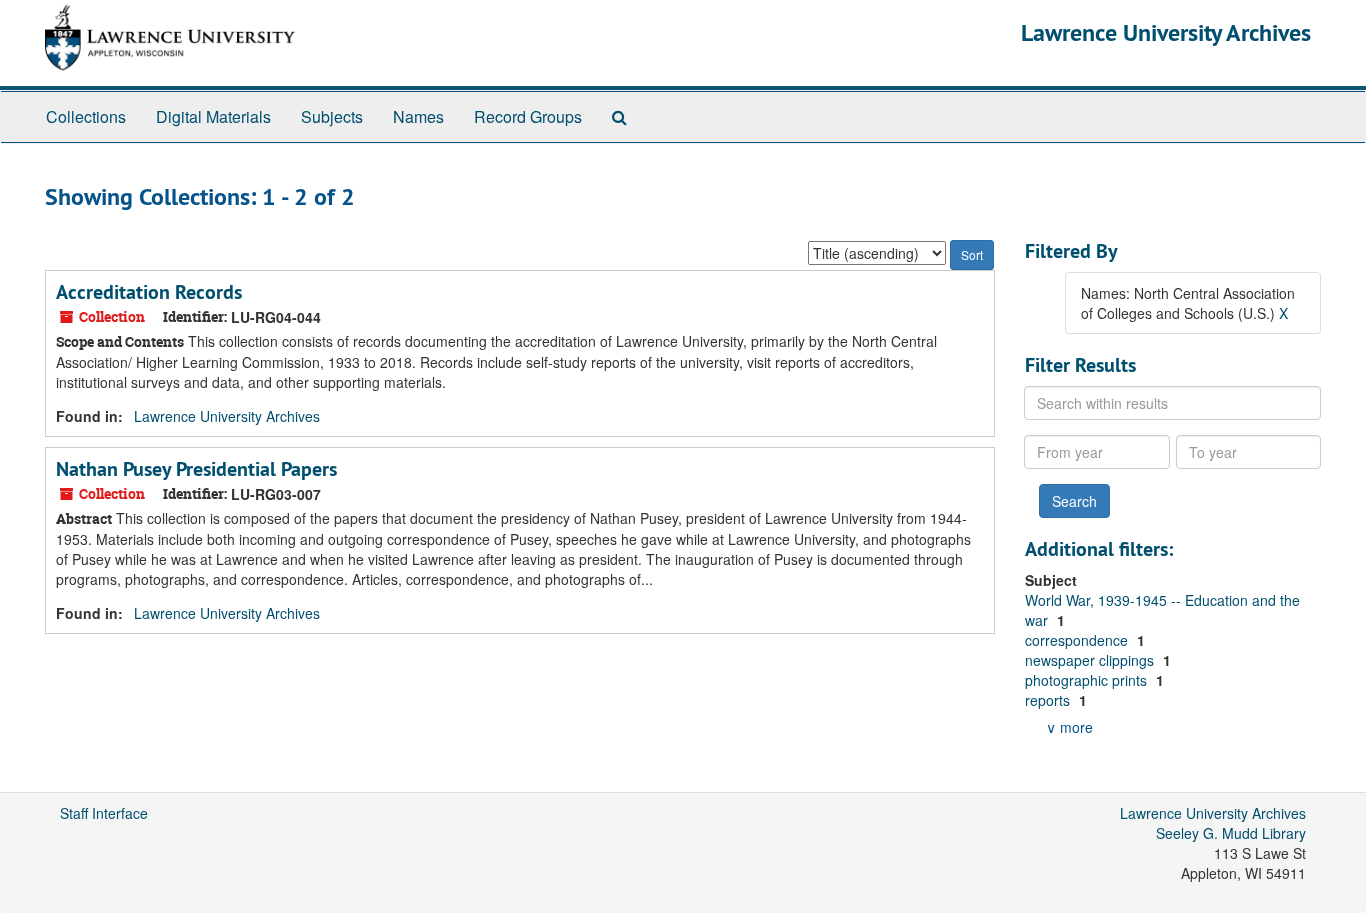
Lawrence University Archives (1166, 32)
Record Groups (528, 116)
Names (418, 116)
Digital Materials (213, 116)
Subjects (332, 116)
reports (1049, 700)
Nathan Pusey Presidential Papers (196, 469)
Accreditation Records (149, 292)
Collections (86, 116)
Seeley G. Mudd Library (1231, 833)
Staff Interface (104, 813)
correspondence (1078, 640)
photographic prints (1088, 680)
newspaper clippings (1091, 660)
